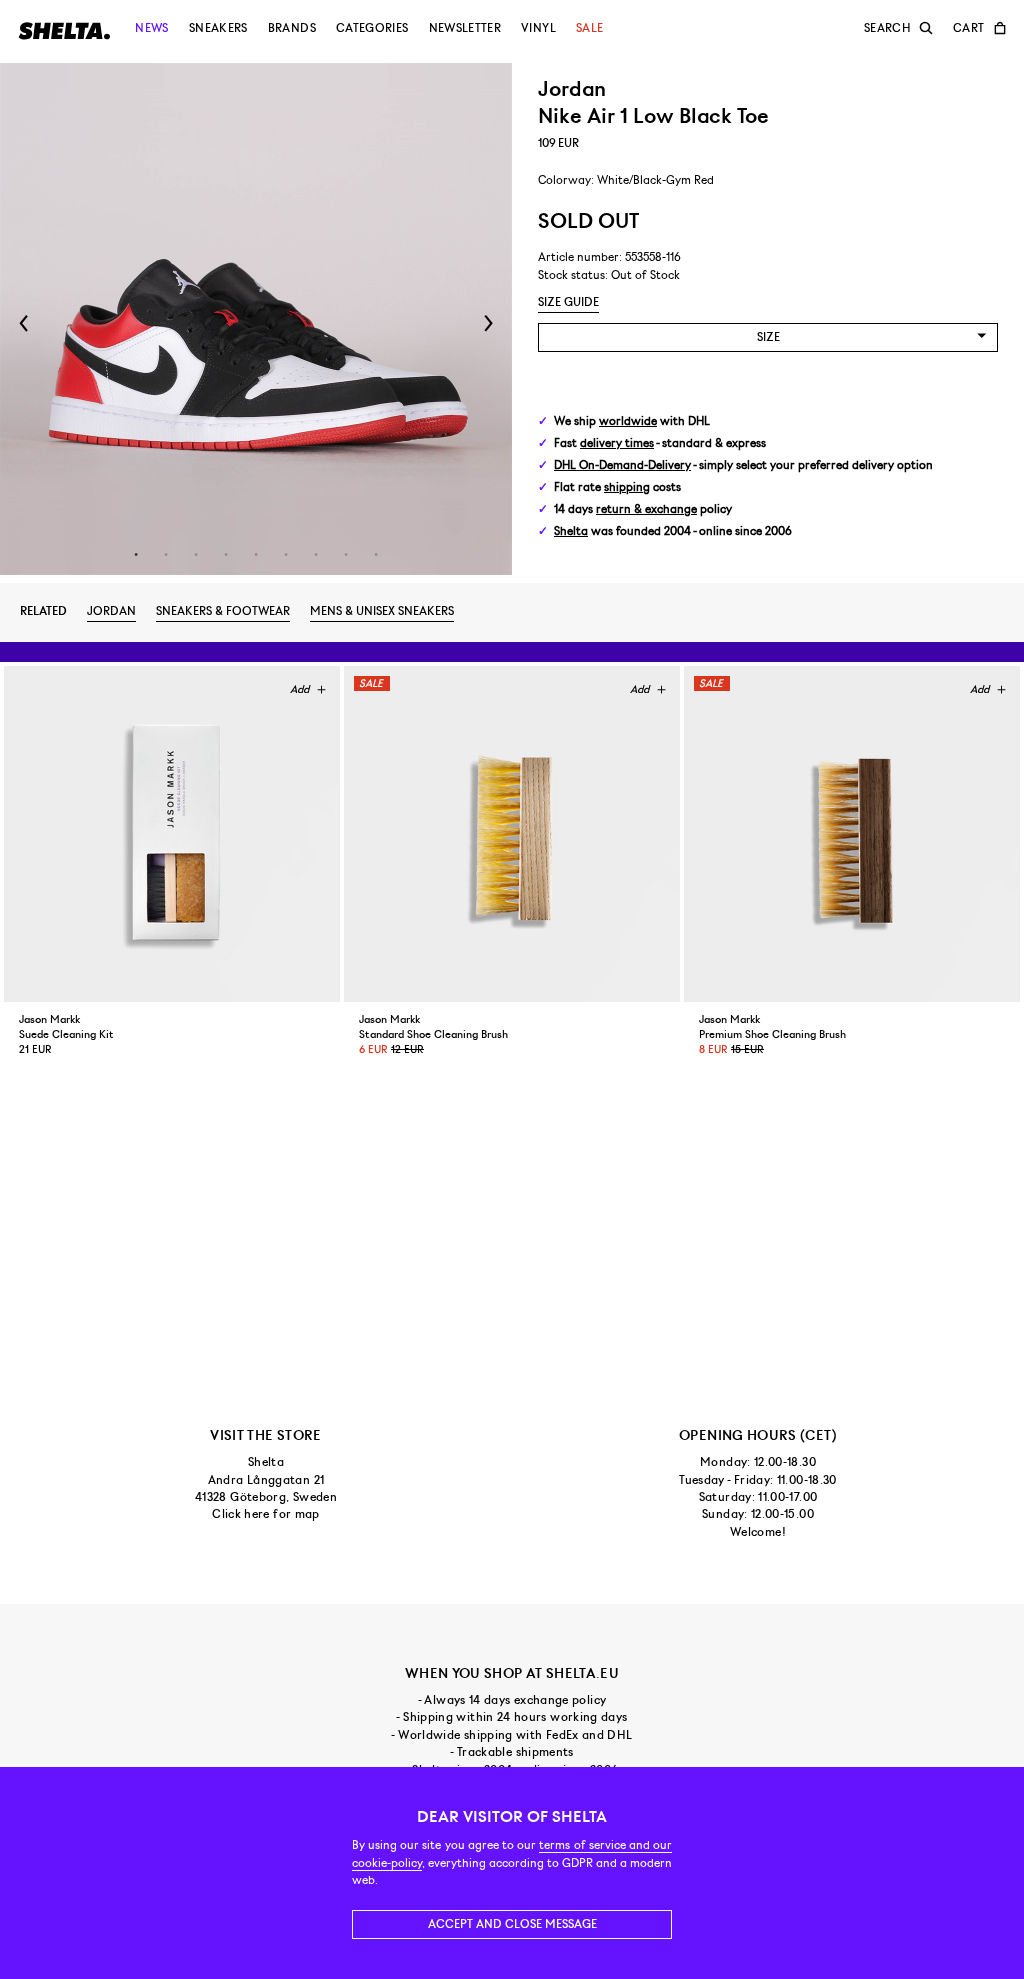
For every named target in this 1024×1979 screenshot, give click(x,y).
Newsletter (465, 28)
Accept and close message (512, 1924)
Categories (372, 28)
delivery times (617, 443)
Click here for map (265, 1514)
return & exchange (646, 509)
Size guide (568, 302)
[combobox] (768, 337)
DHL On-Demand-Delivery (622, 465)
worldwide (628, 421)
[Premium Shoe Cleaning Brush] (852, 834)
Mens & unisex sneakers (382, 611)
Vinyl (538, 28)
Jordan (111, 611)
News (151, 28)
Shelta (571, 531)
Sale (589, 28)
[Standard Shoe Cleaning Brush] (512, 834)
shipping (627, 487)
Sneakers (218, 28)
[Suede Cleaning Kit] (172, 834)
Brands (292, 28)
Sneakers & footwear (223, 611)
